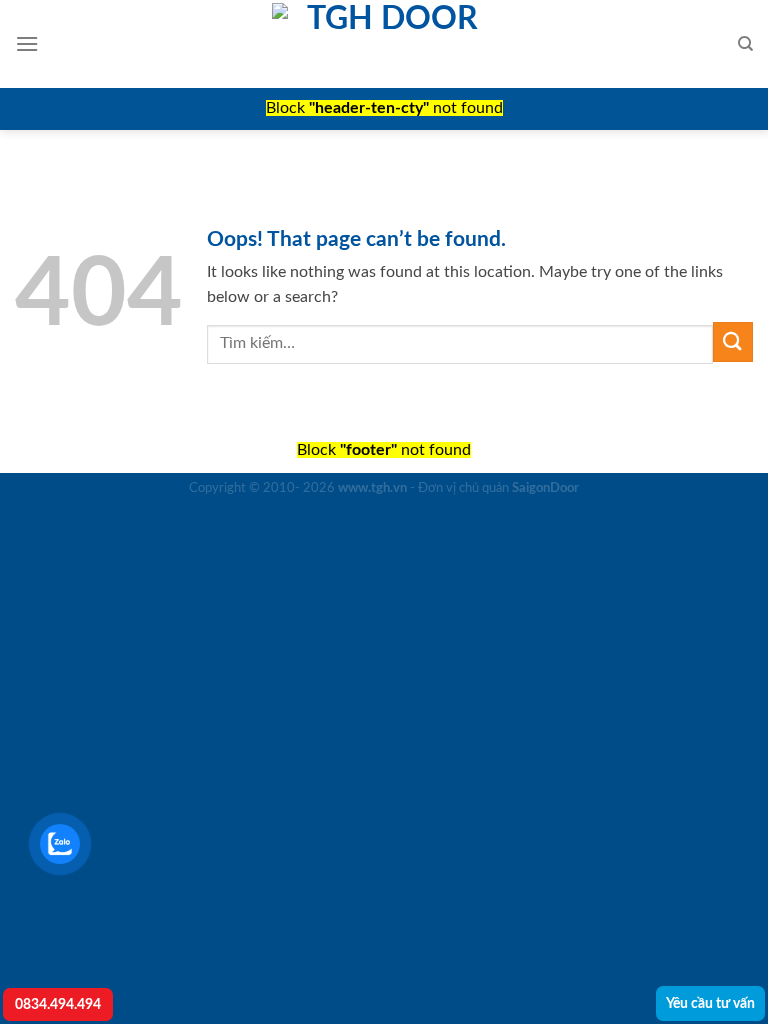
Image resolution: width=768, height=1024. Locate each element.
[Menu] (27, 43)
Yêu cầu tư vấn (710, 1003)
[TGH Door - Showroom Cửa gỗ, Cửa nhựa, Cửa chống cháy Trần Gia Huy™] (384, 44)
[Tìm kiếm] (745, 44)
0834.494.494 (58, 1004)
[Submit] (733, 341)
